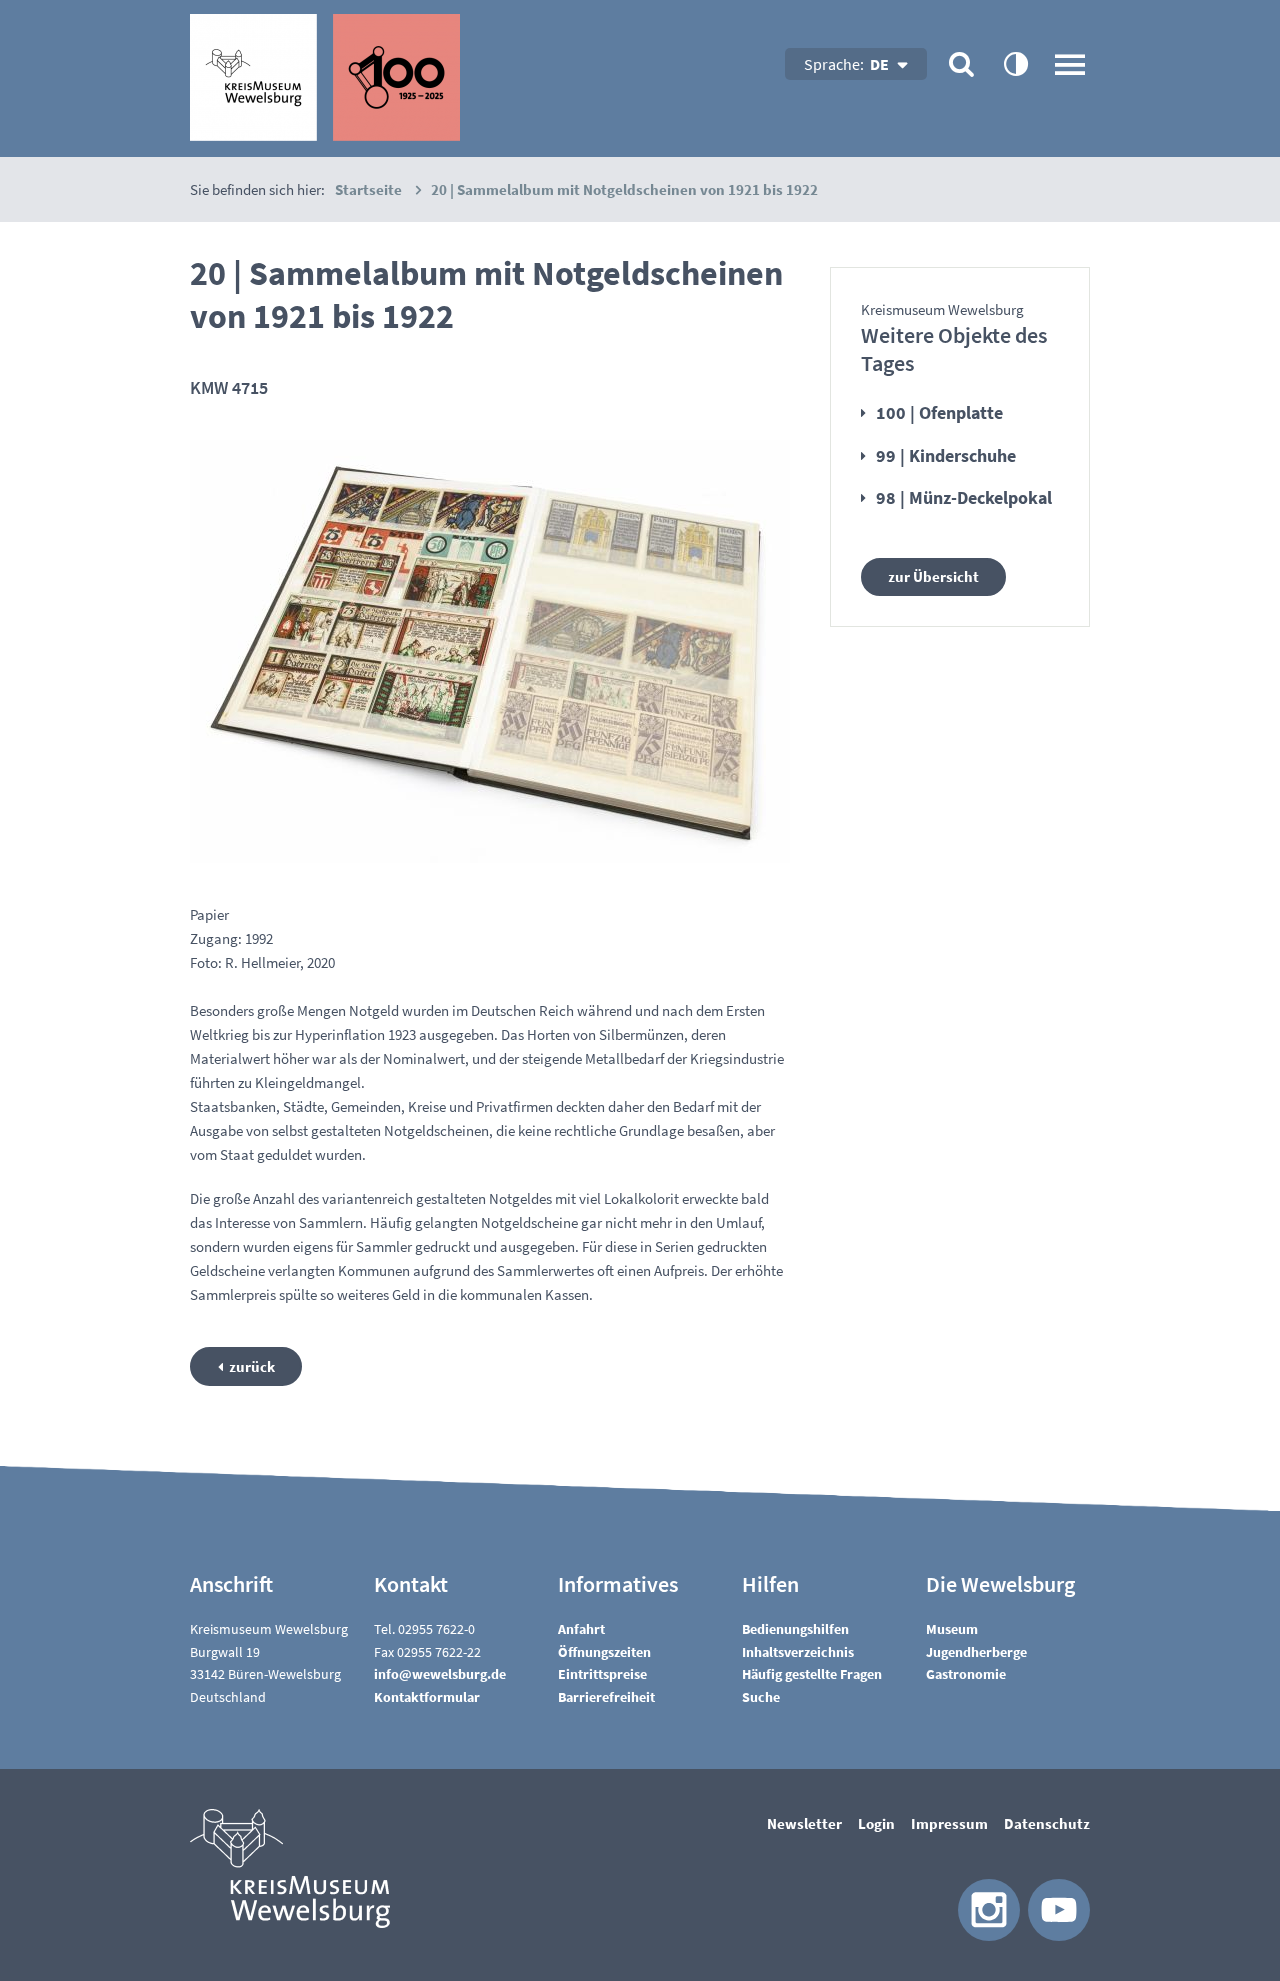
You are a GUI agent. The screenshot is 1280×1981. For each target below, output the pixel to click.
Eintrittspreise (602, 1674)
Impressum (949, 1823)
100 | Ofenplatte (939, 412)
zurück (252, 1366)
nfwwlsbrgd (438, 1674)
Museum (952, 1629)
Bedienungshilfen (795, 1629)
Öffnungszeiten (604, 1652)
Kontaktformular (427, 1697)
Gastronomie (966, 1674)
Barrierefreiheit (606, 1697)
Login (876, 1823)
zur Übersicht (933, 576)
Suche (761, 1697)
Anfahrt (581, 1629)
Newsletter (804, 1823)
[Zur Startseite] (325, 77)
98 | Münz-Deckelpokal (964, 497)
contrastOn (1015, 63)
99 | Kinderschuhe (946, 455)
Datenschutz (1047, 1823)
